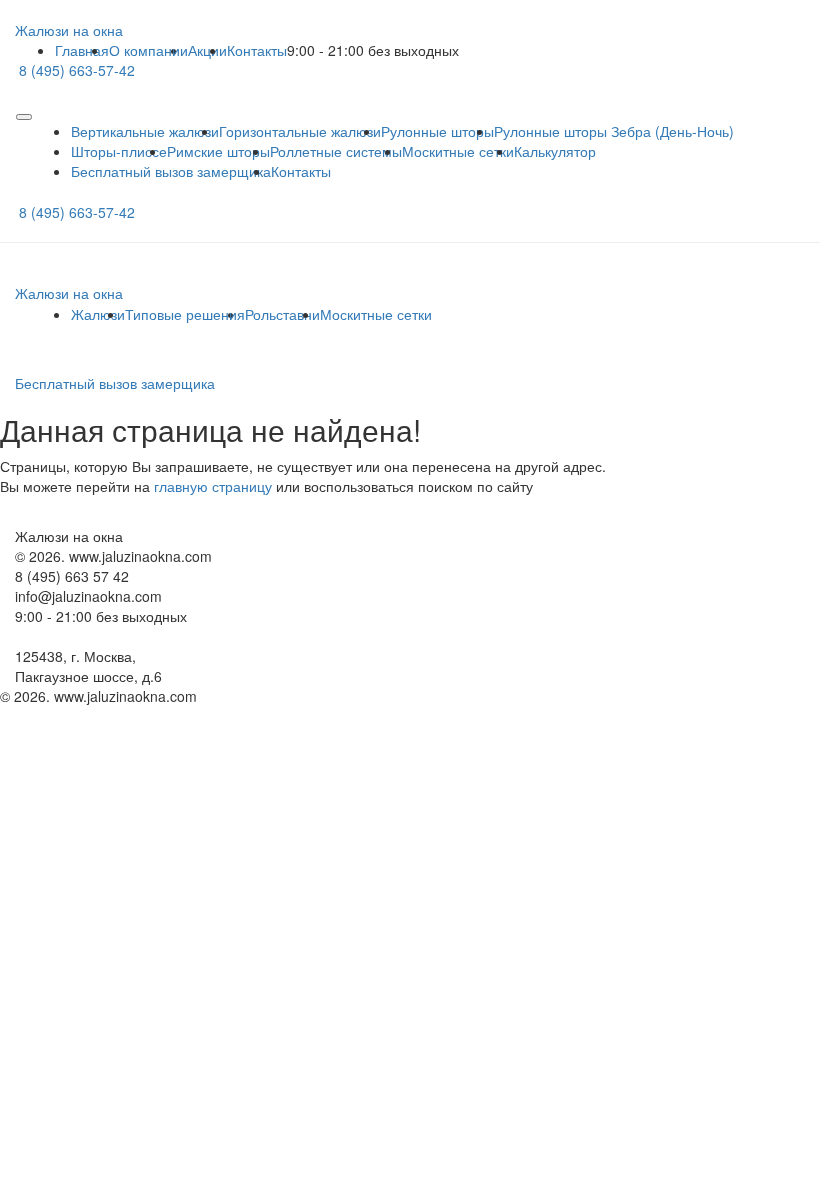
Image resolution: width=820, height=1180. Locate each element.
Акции (207, 50)
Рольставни (282, 314)
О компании (148, 50)
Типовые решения (185, 314)
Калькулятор (555, 151)
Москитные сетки (458, 151)
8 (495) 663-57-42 (77, 70)
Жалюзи (98, 314)
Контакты (257, 50)
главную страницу (213, 486)
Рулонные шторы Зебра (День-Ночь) (614, 131)
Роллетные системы (336, 151)
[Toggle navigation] (24, 117)
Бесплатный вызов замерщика (171, 171)
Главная (82, 50)
